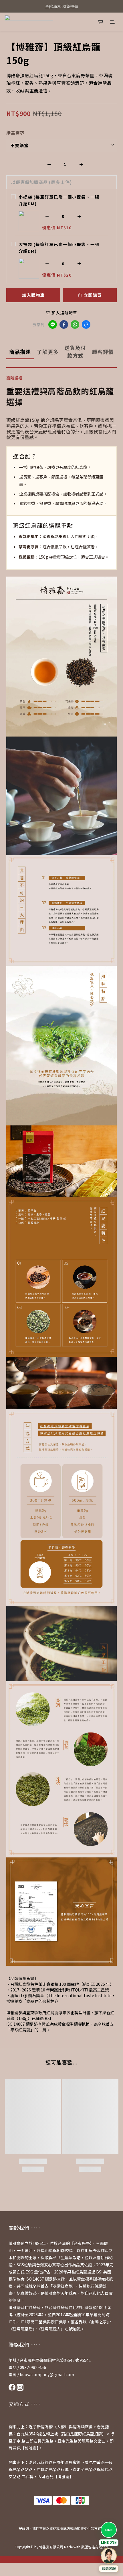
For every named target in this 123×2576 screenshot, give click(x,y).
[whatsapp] (75, 324)
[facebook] (64, 324)
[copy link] (86, 324)
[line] (53, 324)
